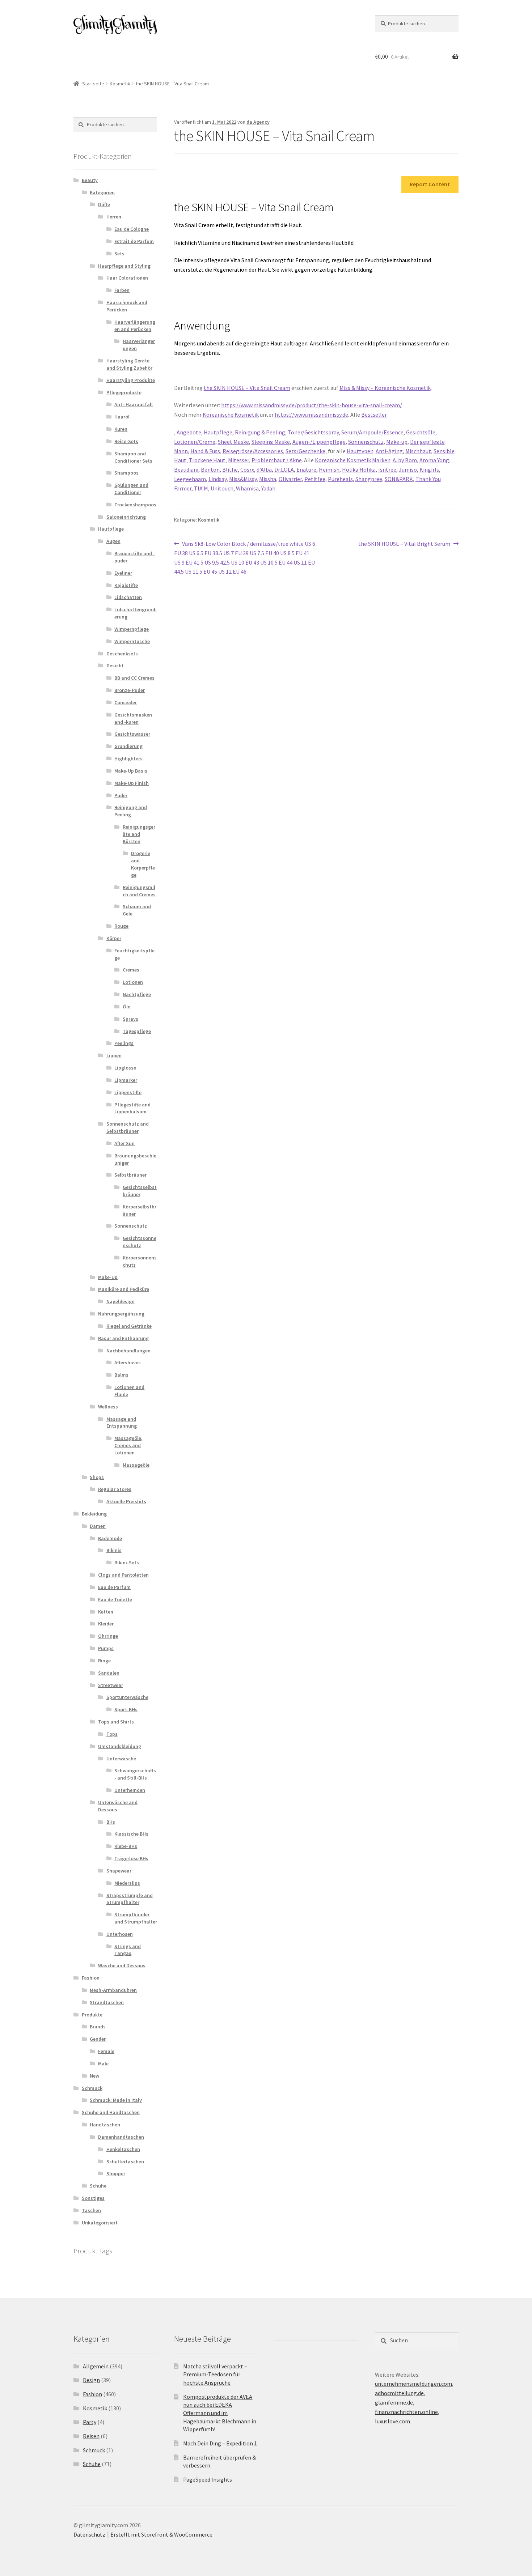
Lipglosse (125, 1068)
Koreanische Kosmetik (231, 415)
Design (91, 2380)
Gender (98, 2039)
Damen (98, 1526)
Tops (112, 1734)
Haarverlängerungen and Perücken (135, 326)
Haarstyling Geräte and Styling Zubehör (129, 364)
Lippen (114, 1055)
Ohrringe (108, 1636)
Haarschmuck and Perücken (127, 306)
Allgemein (96, 2366)
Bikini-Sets (127, 1563)
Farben (122, 290)
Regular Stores (115, 1489)
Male (103, 2063)
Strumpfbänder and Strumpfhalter (136, 1918)
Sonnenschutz (366, 442)
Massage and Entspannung (122, 1423)
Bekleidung (94, 1514)
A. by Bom (405, 460)
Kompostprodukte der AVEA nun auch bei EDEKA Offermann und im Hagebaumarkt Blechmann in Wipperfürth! (220, 2413)
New (94, 2076)
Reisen (91, 2436)
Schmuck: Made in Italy (116, 2100)
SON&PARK (399, 479)
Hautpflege (218, 432)
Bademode (110, 1538)
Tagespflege (137, 1031)
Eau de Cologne (132, 229)
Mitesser (238, 460)
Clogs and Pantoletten (123, 1575)
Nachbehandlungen (128, 1351)
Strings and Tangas (128, 1950)
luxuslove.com (392, 2421)
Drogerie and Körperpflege (143, 864)
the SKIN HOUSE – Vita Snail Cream (247, 388)
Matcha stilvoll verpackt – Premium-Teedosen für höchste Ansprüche (215, 2374)
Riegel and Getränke (129, 1326)
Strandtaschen (107, 2002)
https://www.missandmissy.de (311, 415)
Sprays (130, 1019)
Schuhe (98, 2186)
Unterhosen (120, 1934)
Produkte (92, 2015)
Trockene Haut (207, 460)
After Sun (124, 1143)
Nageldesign (121, 1301)
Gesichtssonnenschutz (140, 1242)
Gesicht (115, 666)
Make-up (397, 442)
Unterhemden (130, 1790)
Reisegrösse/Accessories (253, 451)
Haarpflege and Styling (124, 266)
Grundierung (128, 746)
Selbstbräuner (130, 1175)
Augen (113, 541)
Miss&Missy (243, 479)
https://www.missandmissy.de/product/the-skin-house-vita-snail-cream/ (312, 405)
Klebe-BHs (126, 1846)
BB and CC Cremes (134, 678)
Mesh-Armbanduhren (113, 1990)
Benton (210, 469)
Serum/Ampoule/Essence (372, 432)
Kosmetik (120, 84)
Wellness (108, 1407)
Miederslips (127, 1883)
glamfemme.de (394, 2402)
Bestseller (374, 415)
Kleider (106, 1624)
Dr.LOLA (284, 469)
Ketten (106, 1612)
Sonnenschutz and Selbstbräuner (128, 1127)
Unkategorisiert (100, 2223)
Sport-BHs (126, 1709)
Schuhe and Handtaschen (111, 2112)
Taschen (91, 2210)
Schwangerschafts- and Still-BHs (135, 1774)
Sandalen (109, 1673)
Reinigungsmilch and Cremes (139, 891)
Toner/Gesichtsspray (313, 432)
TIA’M (201, 488)
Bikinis (114, 1550)
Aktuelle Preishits (126, 1501)
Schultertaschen (125, 2161)
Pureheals (340, 479)
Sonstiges (93, 2198)
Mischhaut (418, 451)
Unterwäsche (121, 1759)
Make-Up (108, 1277)
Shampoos (126, 473)
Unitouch (222, 488)
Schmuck (92, 2088)
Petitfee (315, 479)
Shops (97, 1477)
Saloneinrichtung (126, 517)
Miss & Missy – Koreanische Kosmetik (385, 388)
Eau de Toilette (115, 1599)
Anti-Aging (389, 451)
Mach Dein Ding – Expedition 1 (220, 2443)
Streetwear (111, 1685)
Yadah (268, 488)
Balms (121, 1375)
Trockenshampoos (135, 505)
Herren (114, 217)
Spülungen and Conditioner (131, 489)
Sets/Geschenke (305, 451)
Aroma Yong (434, 460)
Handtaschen (105, 2125)
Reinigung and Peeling (131, 811)
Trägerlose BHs (131, 1858)
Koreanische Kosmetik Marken (353, 460)
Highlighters (128, 758)
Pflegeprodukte (124, 392)
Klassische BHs (131, 1834)
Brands (98, 2027)
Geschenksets (122, 654)
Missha (268, 479)
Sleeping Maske (271, 442)
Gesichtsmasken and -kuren (133, 718)
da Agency (258, 122)
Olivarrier (290, 479)
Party (90, 2422)
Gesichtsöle (421, 432)
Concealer (126, 702)
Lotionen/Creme (195, 442)
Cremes (131, 970)
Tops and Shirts (116, 1722)
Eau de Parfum (114, 1587)
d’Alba (264, 469)
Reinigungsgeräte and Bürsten (139, 834)
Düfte (104, 204)
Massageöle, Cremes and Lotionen (128, 1445)
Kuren (121, 429)
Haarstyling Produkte (131, 380)
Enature (306, 469)
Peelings (124, 1043)
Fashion (91, 1978)
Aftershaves (128, 1363)
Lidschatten (128, 597)
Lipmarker (126, 1080)
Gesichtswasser (132, 734)
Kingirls (429, 469)
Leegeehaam (190, 479)
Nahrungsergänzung (121, 1314)
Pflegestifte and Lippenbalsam (132, 1108)
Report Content (430, 184)
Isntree (387, 469)
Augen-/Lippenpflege (319, 442)
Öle (126, 1007)
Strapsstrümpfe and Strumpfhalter (130, 1899)
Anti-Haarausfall (134, 404)
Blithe (230, 469)
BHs (111, 1822)
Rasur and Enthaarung (123, 1338)
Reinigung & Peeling (260, 432)
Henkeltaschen (123, 2149)
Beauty (90, 180)
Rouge (121, 926)
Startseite (93, 84)
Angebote (189, 432)
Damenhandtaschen (121, 2137)
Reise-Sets (126, 441)
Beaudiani (186, 469)
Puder (121, 795)
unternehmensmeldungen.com (413, 2384)
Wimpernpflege (132, 629)
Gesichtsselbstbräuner (140, 1191)
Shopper (116, 2173)
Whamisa (247, 488)
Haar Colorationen (127, 278)
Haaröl (122, 417)
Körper (114, 938)
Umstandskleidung (120, 1746)
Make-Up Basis (131, 771)
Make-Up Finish (132, 783)
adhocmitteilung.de (399, 2393)
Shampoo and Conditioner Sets (133, 457)
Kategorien (102, 192)
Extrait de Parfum (134, 241)
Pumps (106, 1648)
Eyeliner (123, 573)
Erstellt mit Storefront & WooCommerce (161, 2534)
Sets (119, 254)
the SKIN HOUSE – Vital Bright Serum (404, 544)
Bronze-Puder (130, 690)
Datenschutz (89, 2534)
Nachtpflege (137, 994)
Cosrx (247, 469)
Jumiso (408, 469)
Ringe (104, 1661)
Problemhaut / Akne (277, 460)
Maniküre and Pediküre (124, 1289)
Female (106, 2051)
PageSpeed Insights (208, 2479)
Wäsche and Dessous (122, 1965)
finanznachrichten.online (406, 2412)
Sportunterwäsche (127, 1697)
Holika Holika (359, 469)
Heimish (329, 469)
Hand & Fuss (205, 451)
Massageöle (136, 1465)
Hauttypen (360, 451)
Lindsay (218, 479)
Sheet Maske (233, 442)
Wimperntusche (132, 641)
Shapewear (119, 1871)
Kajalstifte (126, 585)
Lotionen (133, 982)
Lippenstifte (128, 1092)
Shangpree (369, 479)
